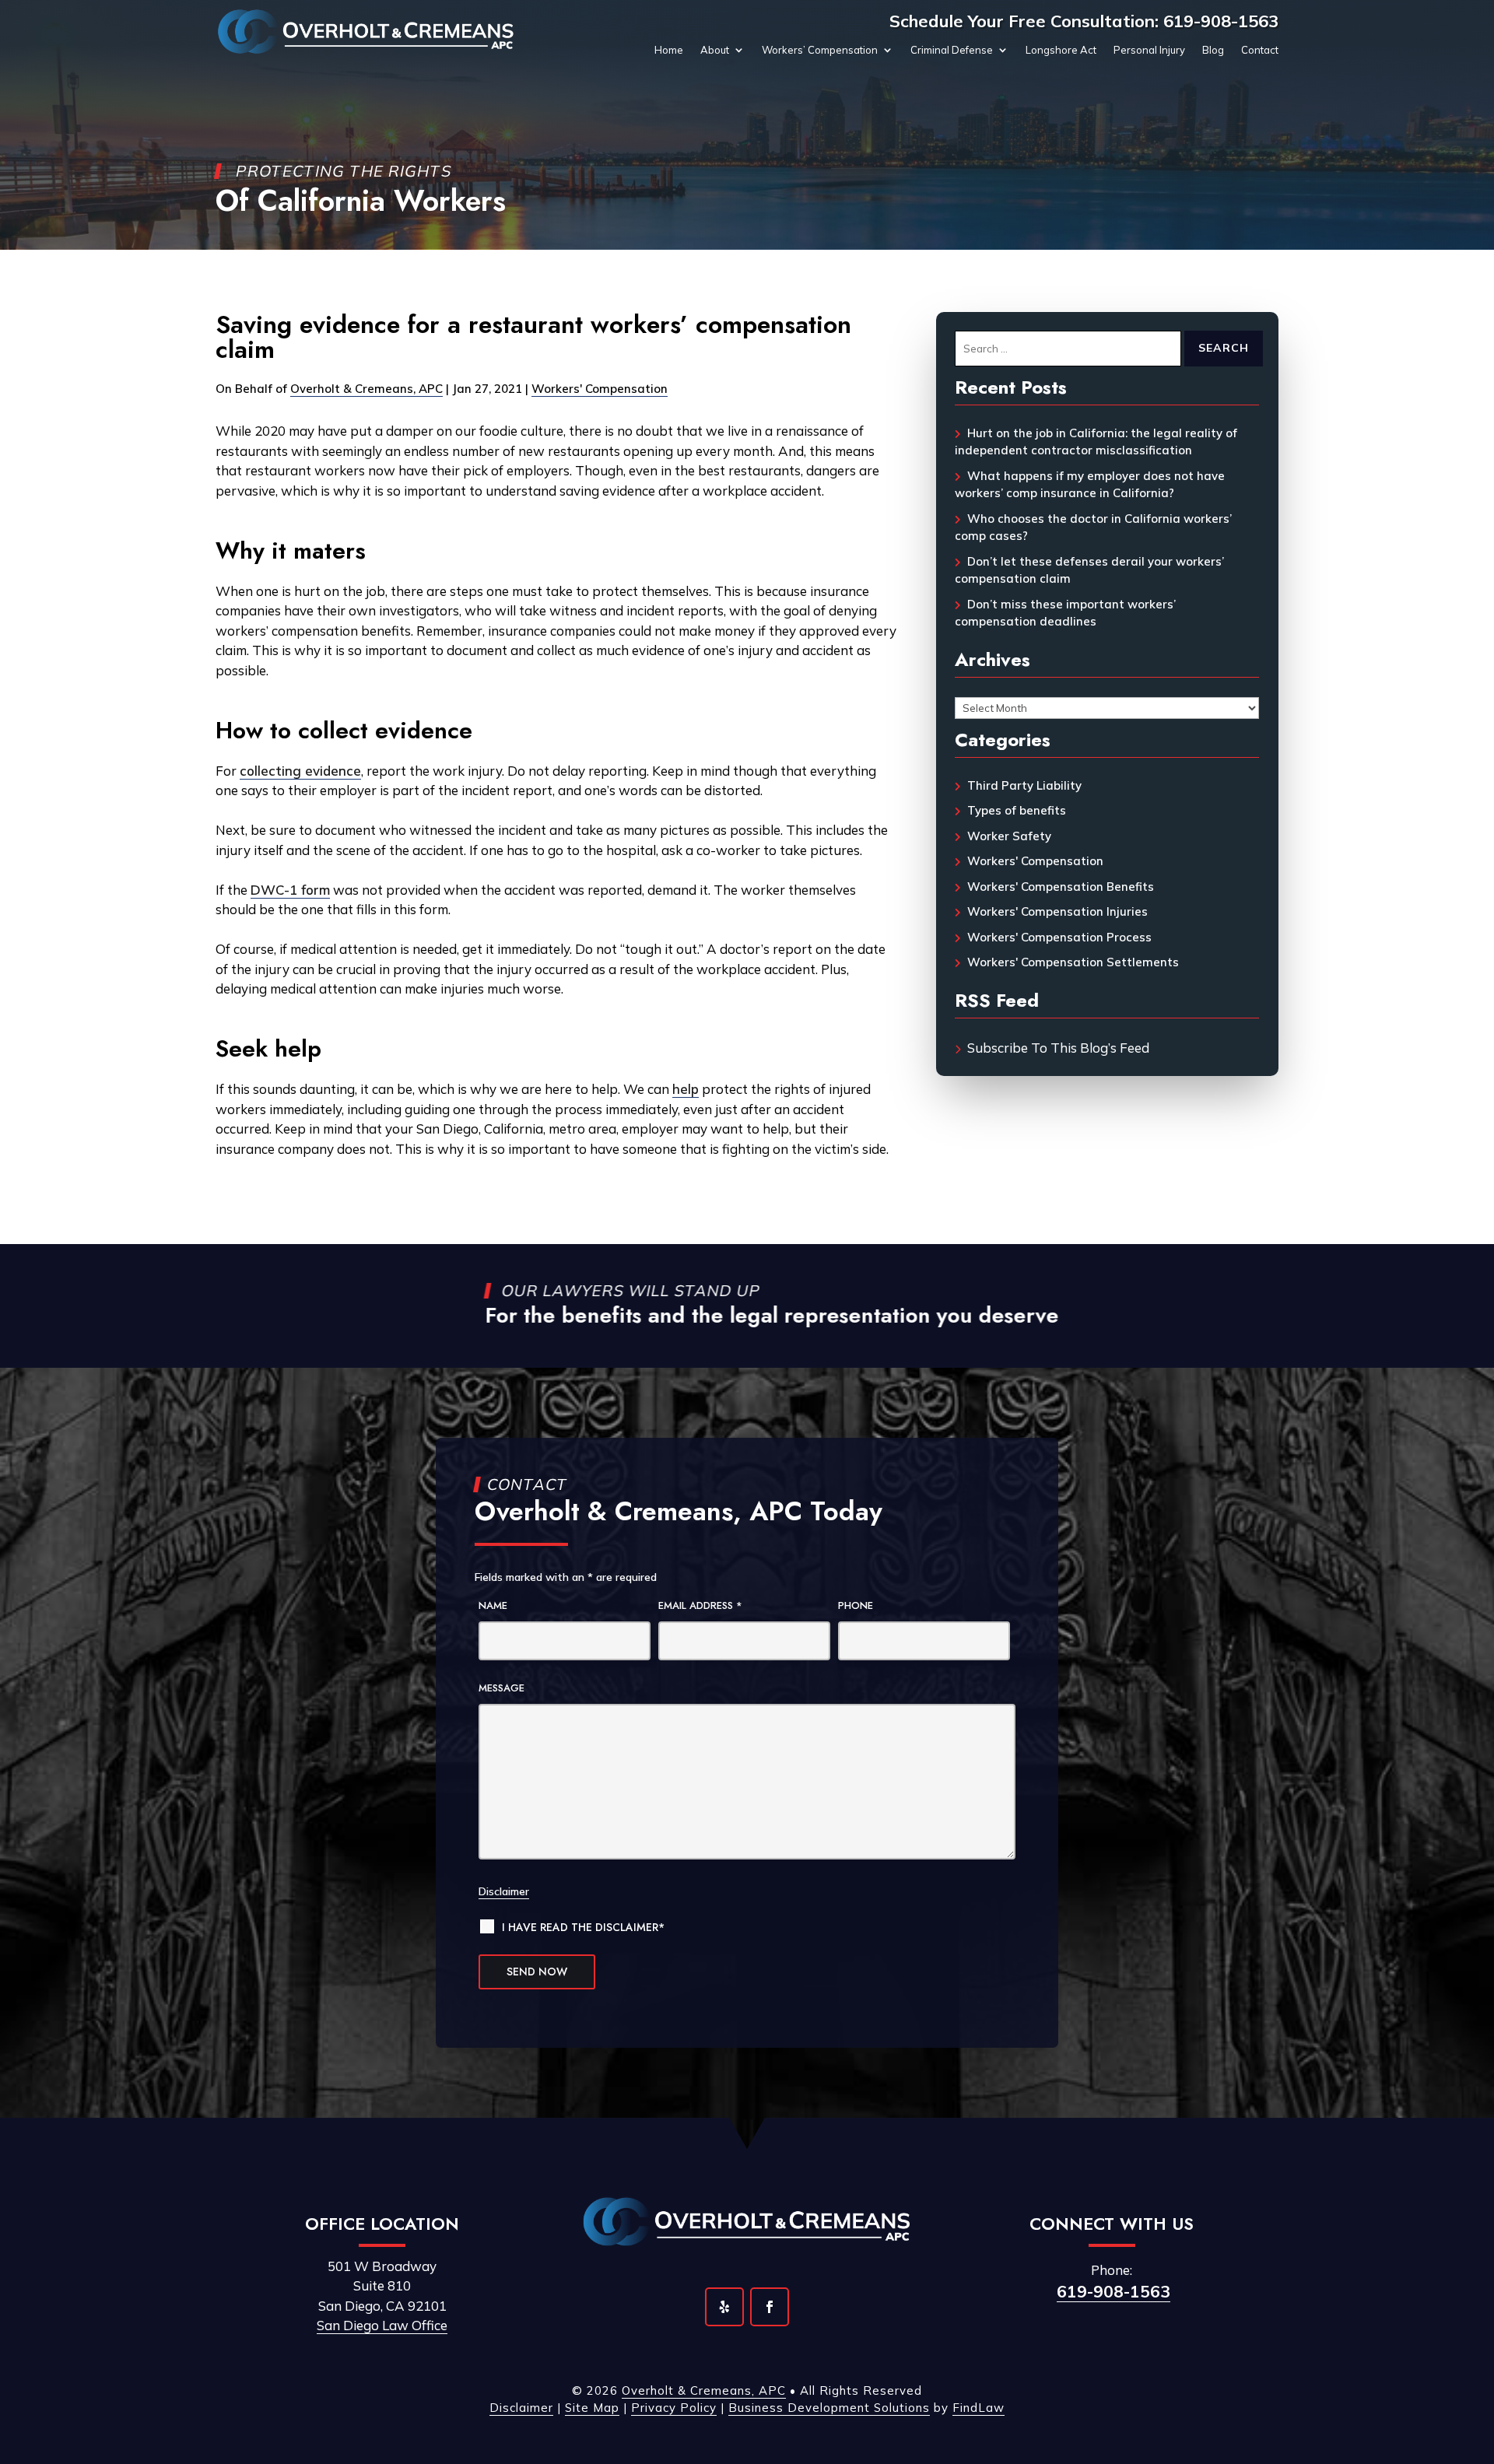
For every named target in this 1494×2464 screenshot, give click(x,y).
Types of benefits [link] (1017, 810)
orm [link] (318, 890)
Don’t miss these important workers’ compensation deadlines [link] (1065, 613)
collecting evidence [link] (300, 771)
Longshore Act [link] (1061, 50)
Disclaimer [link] (521, 2408)
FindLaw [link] (978, 2408)
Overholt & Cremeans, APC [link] (366, 389)
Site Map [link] (592, 2408)
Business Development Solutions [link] (829, 2408)
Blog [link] (1213, 50)
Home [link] (669, 50)
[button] (724, 2307)
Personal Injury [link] (1149, 50)
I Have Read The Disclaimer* (583, 1927)
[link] (366, 32)
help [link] (686, 1089)
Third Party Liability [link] (1024, 785)
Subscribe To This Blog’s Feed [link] (1058, 1048)
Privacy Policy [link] (674, 2408)
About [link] (715, 50)
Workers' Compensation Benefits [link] (1061, 887)
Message (502, 1688)
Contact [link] (1260, 50)
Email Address (700, 1605)
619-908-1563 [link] (1221, 21)
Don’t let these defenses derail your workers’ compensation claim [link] (1089, 570)
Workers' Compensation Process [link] (1059, 937)
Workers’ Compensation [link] (820, 50)
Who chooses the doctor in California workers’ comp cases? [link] (1093, 527)
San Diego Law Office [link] (382, 2325)
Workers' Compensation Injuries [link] (1057, 911)
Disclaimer (504, 1891)
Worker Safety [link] (1009, 836)
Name (493, 1605)
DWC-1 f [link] (278, 890)
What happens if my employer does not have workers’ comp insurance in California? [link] (1090, 485)
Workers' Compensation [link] (600, 389)
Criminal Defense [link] (952, 50)
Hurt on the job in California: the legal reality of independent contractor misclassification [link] (1096, 442)
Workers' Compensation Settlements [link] (1073, 962)
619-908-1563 (1113, 2291)
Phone (856, 1605)
